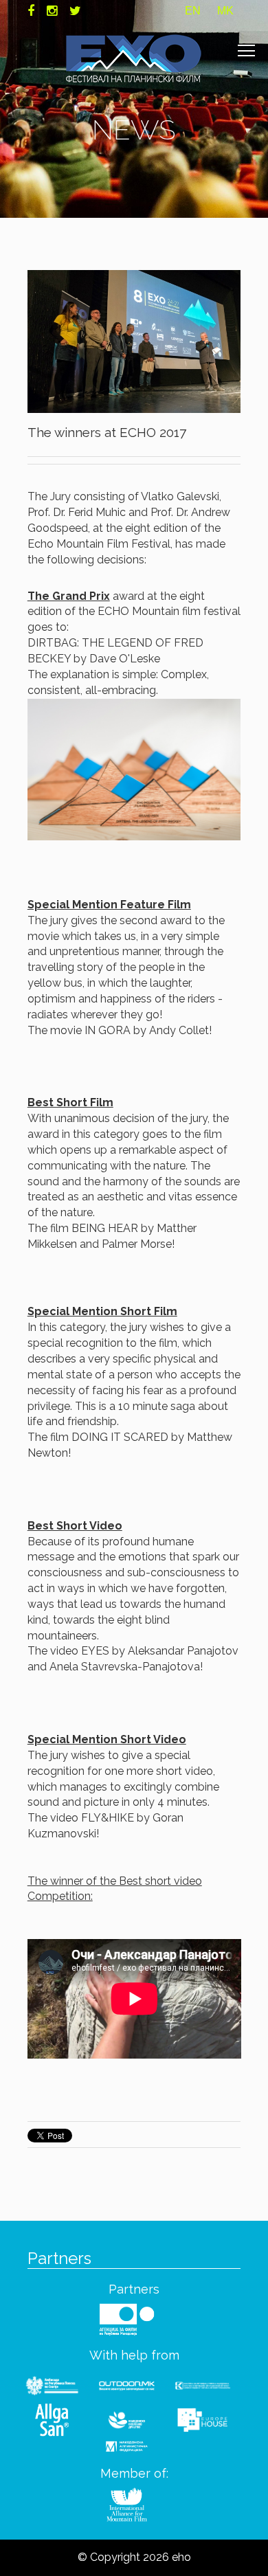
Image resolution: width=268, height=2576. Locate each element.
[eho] (134, 58)
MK (225, 11)
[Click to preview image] (134, 340)
